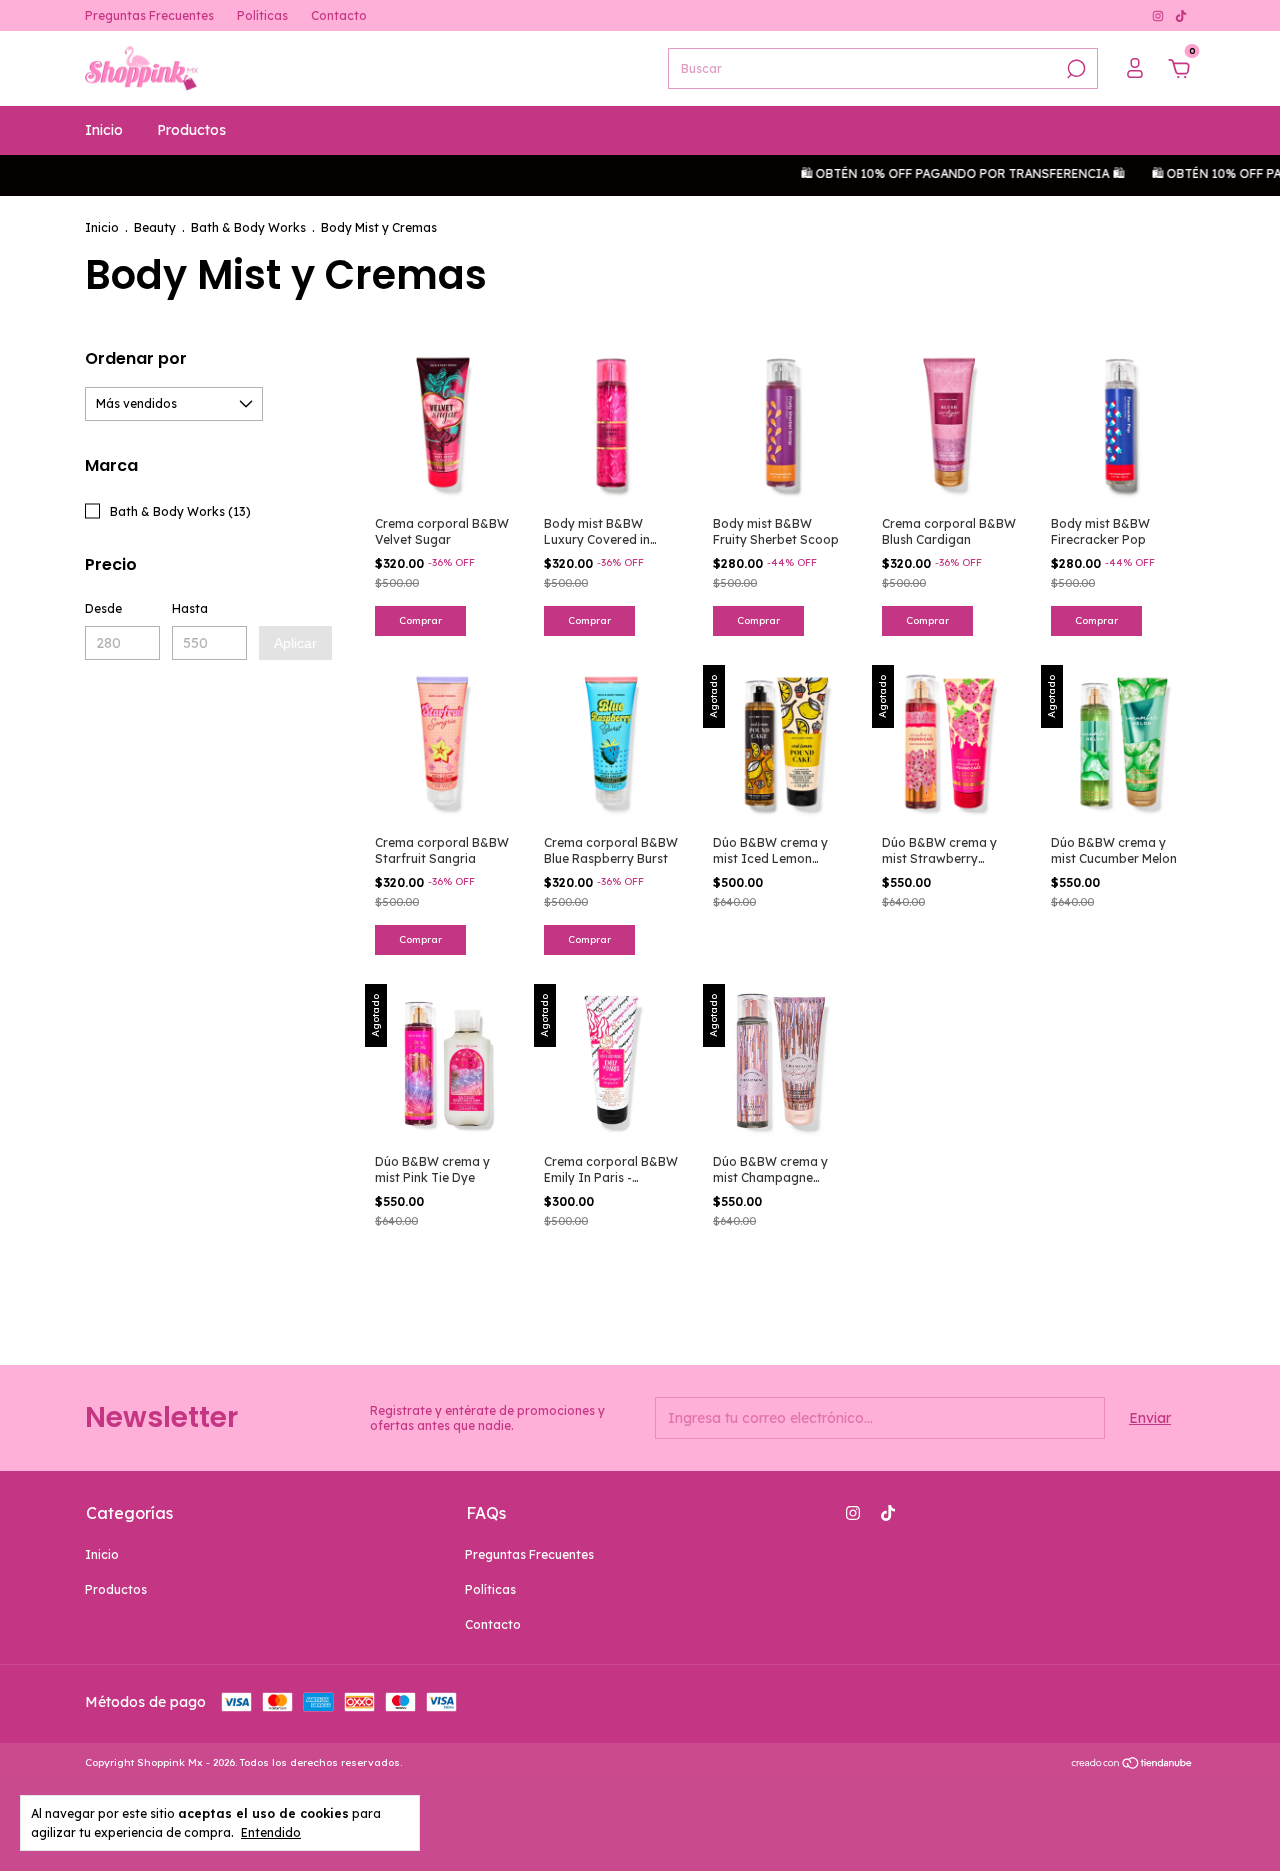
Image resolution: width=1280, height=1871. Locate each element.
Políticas (262, 15)
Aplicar (295, 643)
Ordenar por (136, 358)
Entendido (271, 1832)
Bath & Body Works (248, 227)
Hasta (190, 608)
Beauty (155, 227)
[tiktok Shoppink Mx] (1181, 15)
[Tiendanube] (1132, 1765)
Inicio (104, 130)
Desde (103, 608)
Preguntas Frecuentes (149, 15)
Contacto (339, 15)
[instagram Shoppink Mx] (1159, 15)
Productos (191, 130)
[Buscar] (1074, 69)
